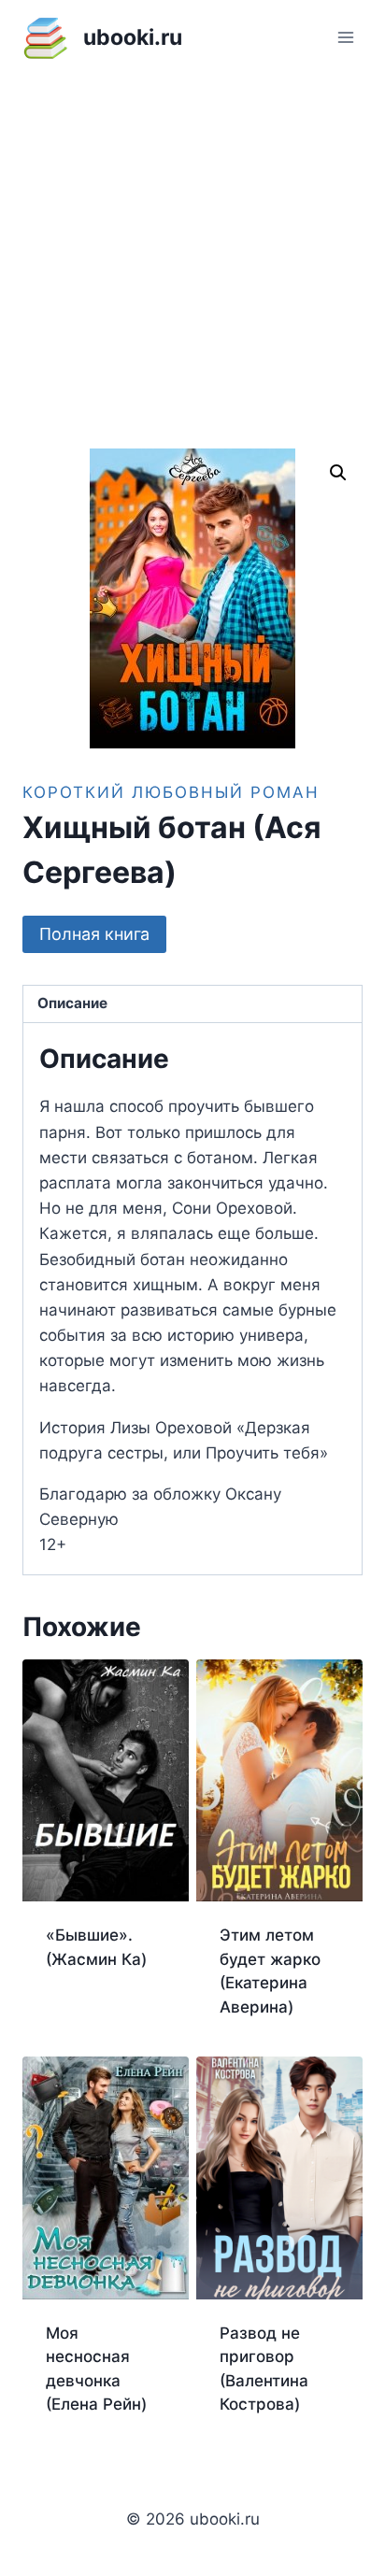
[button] (338, 473)
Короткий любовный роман (171, 792)
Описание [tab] (72, 1003)
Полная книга (94, 934)
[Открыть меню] (345, 37)
